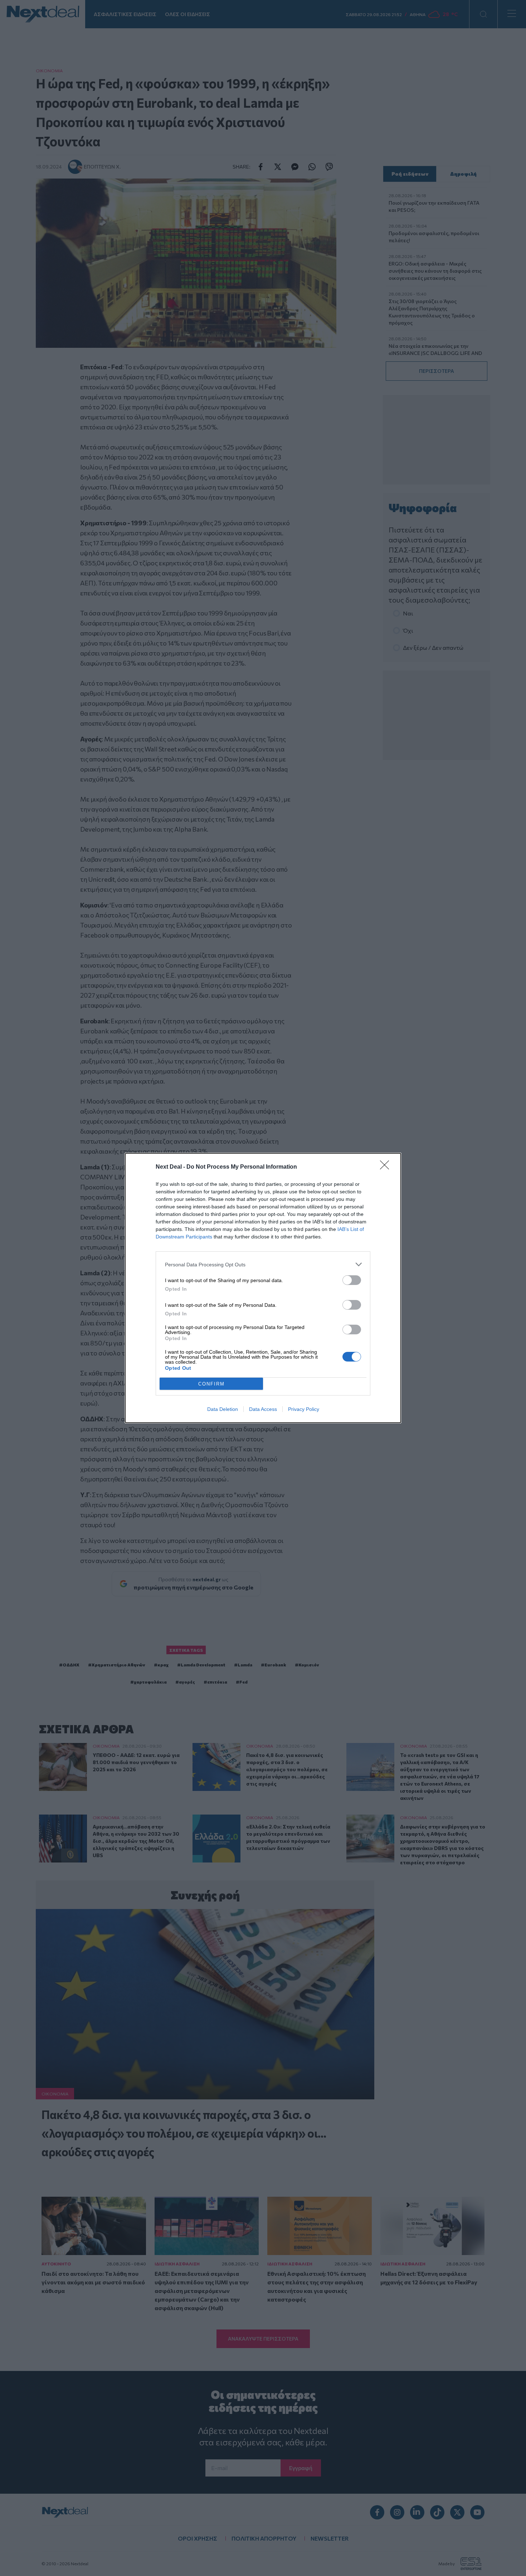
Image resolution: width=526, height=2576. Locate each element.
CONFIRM (211, 1384)
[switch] (352, 1280)
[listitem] (263, 1264)
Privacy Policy (304, 1409)
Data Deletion (223, 1409)
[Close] (387, 1167)
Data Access (263, 1409)
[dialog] (263, 1288)
